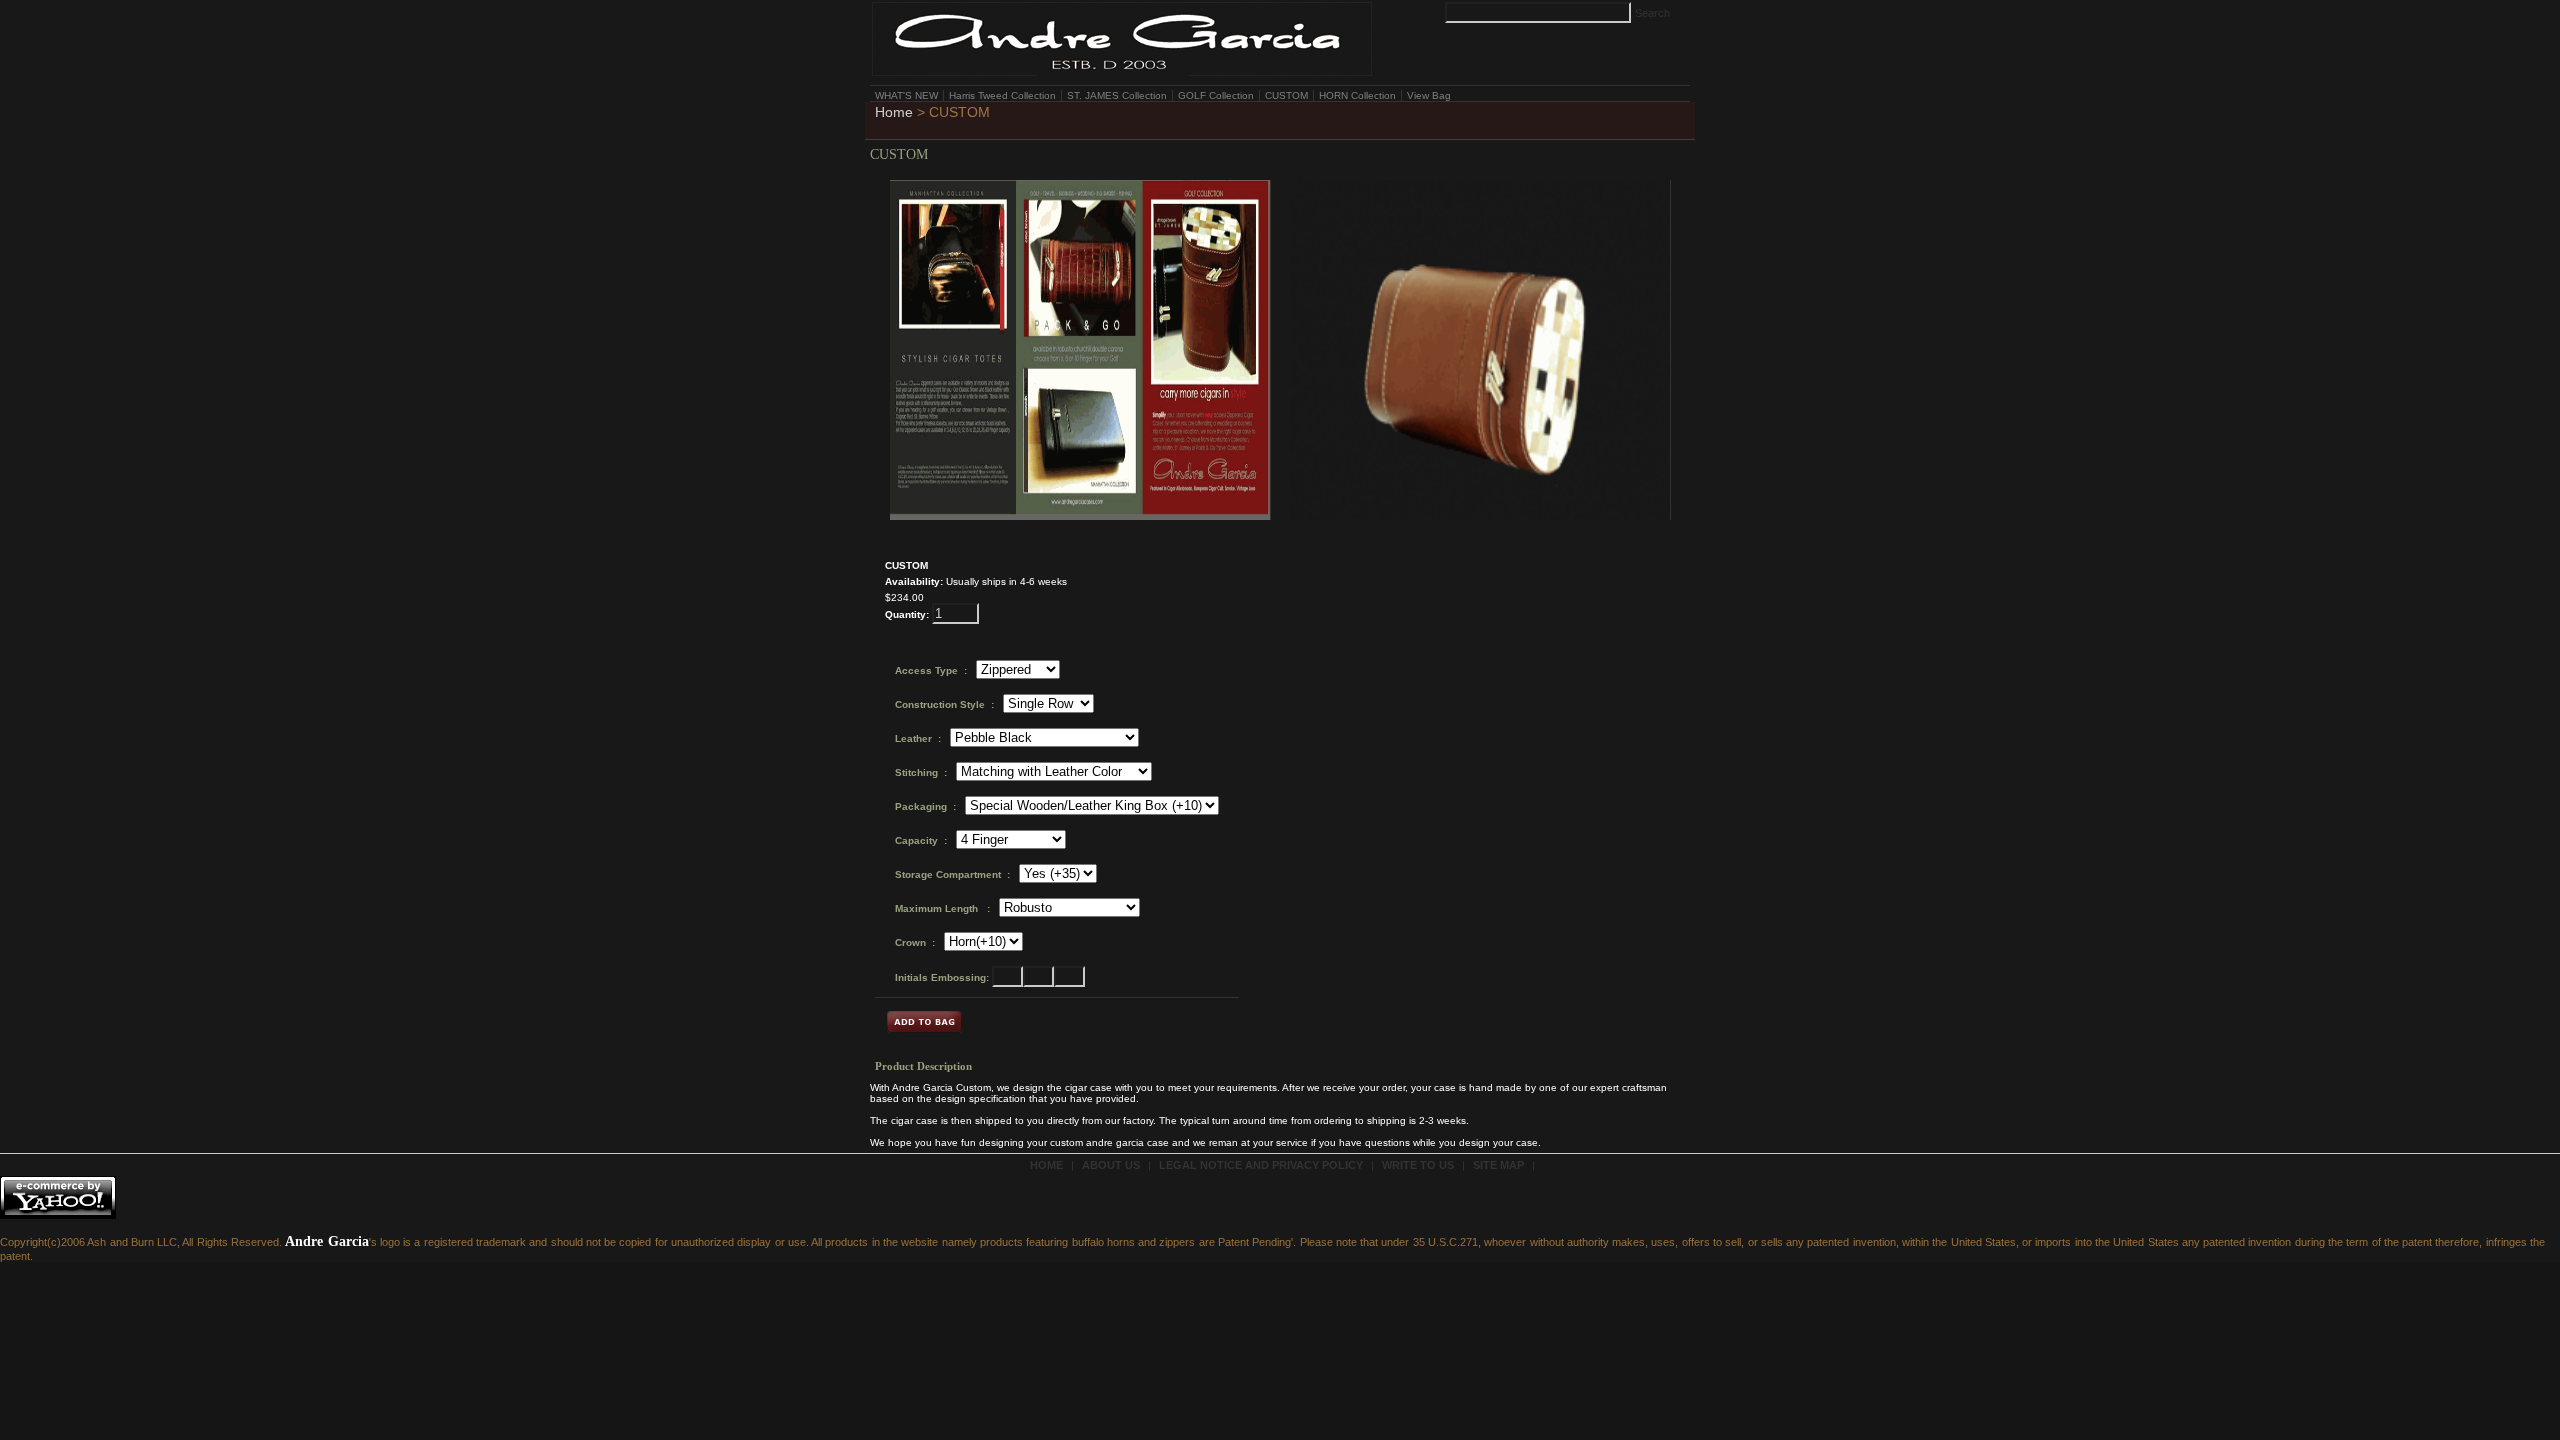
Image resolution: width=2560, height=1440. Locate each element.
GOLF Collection (1216, 95)
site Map (1498, 1165)
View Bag (1429, 95)
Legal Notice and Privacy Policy (1261, 1165)
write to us (1418, 1165)
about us (1111, 1165)
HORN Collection (1357, 95)
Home (894, 112)
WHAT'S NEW (906, 95)
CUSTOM (1286, 95)
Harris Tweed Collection (1002, 95)
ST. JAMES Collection (1117, 95)
